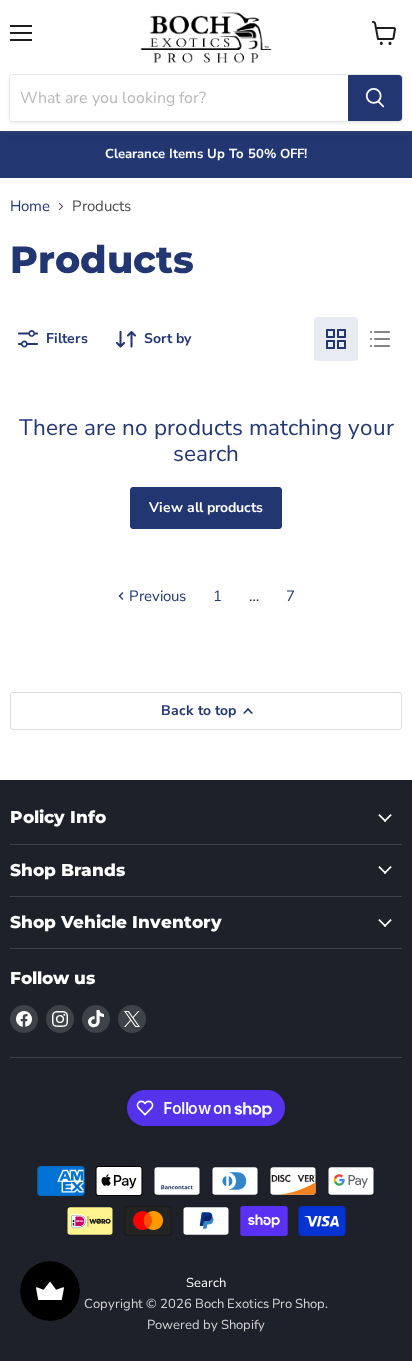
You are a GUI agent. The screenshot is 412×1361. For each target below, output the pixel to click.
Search (206, 1283)
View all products (206, 507)
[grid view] (336, 339)
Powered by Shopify (206, 1325)
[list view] (380, 339)
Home (30, 206)
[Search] (375, 98)
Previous (155, 596)
